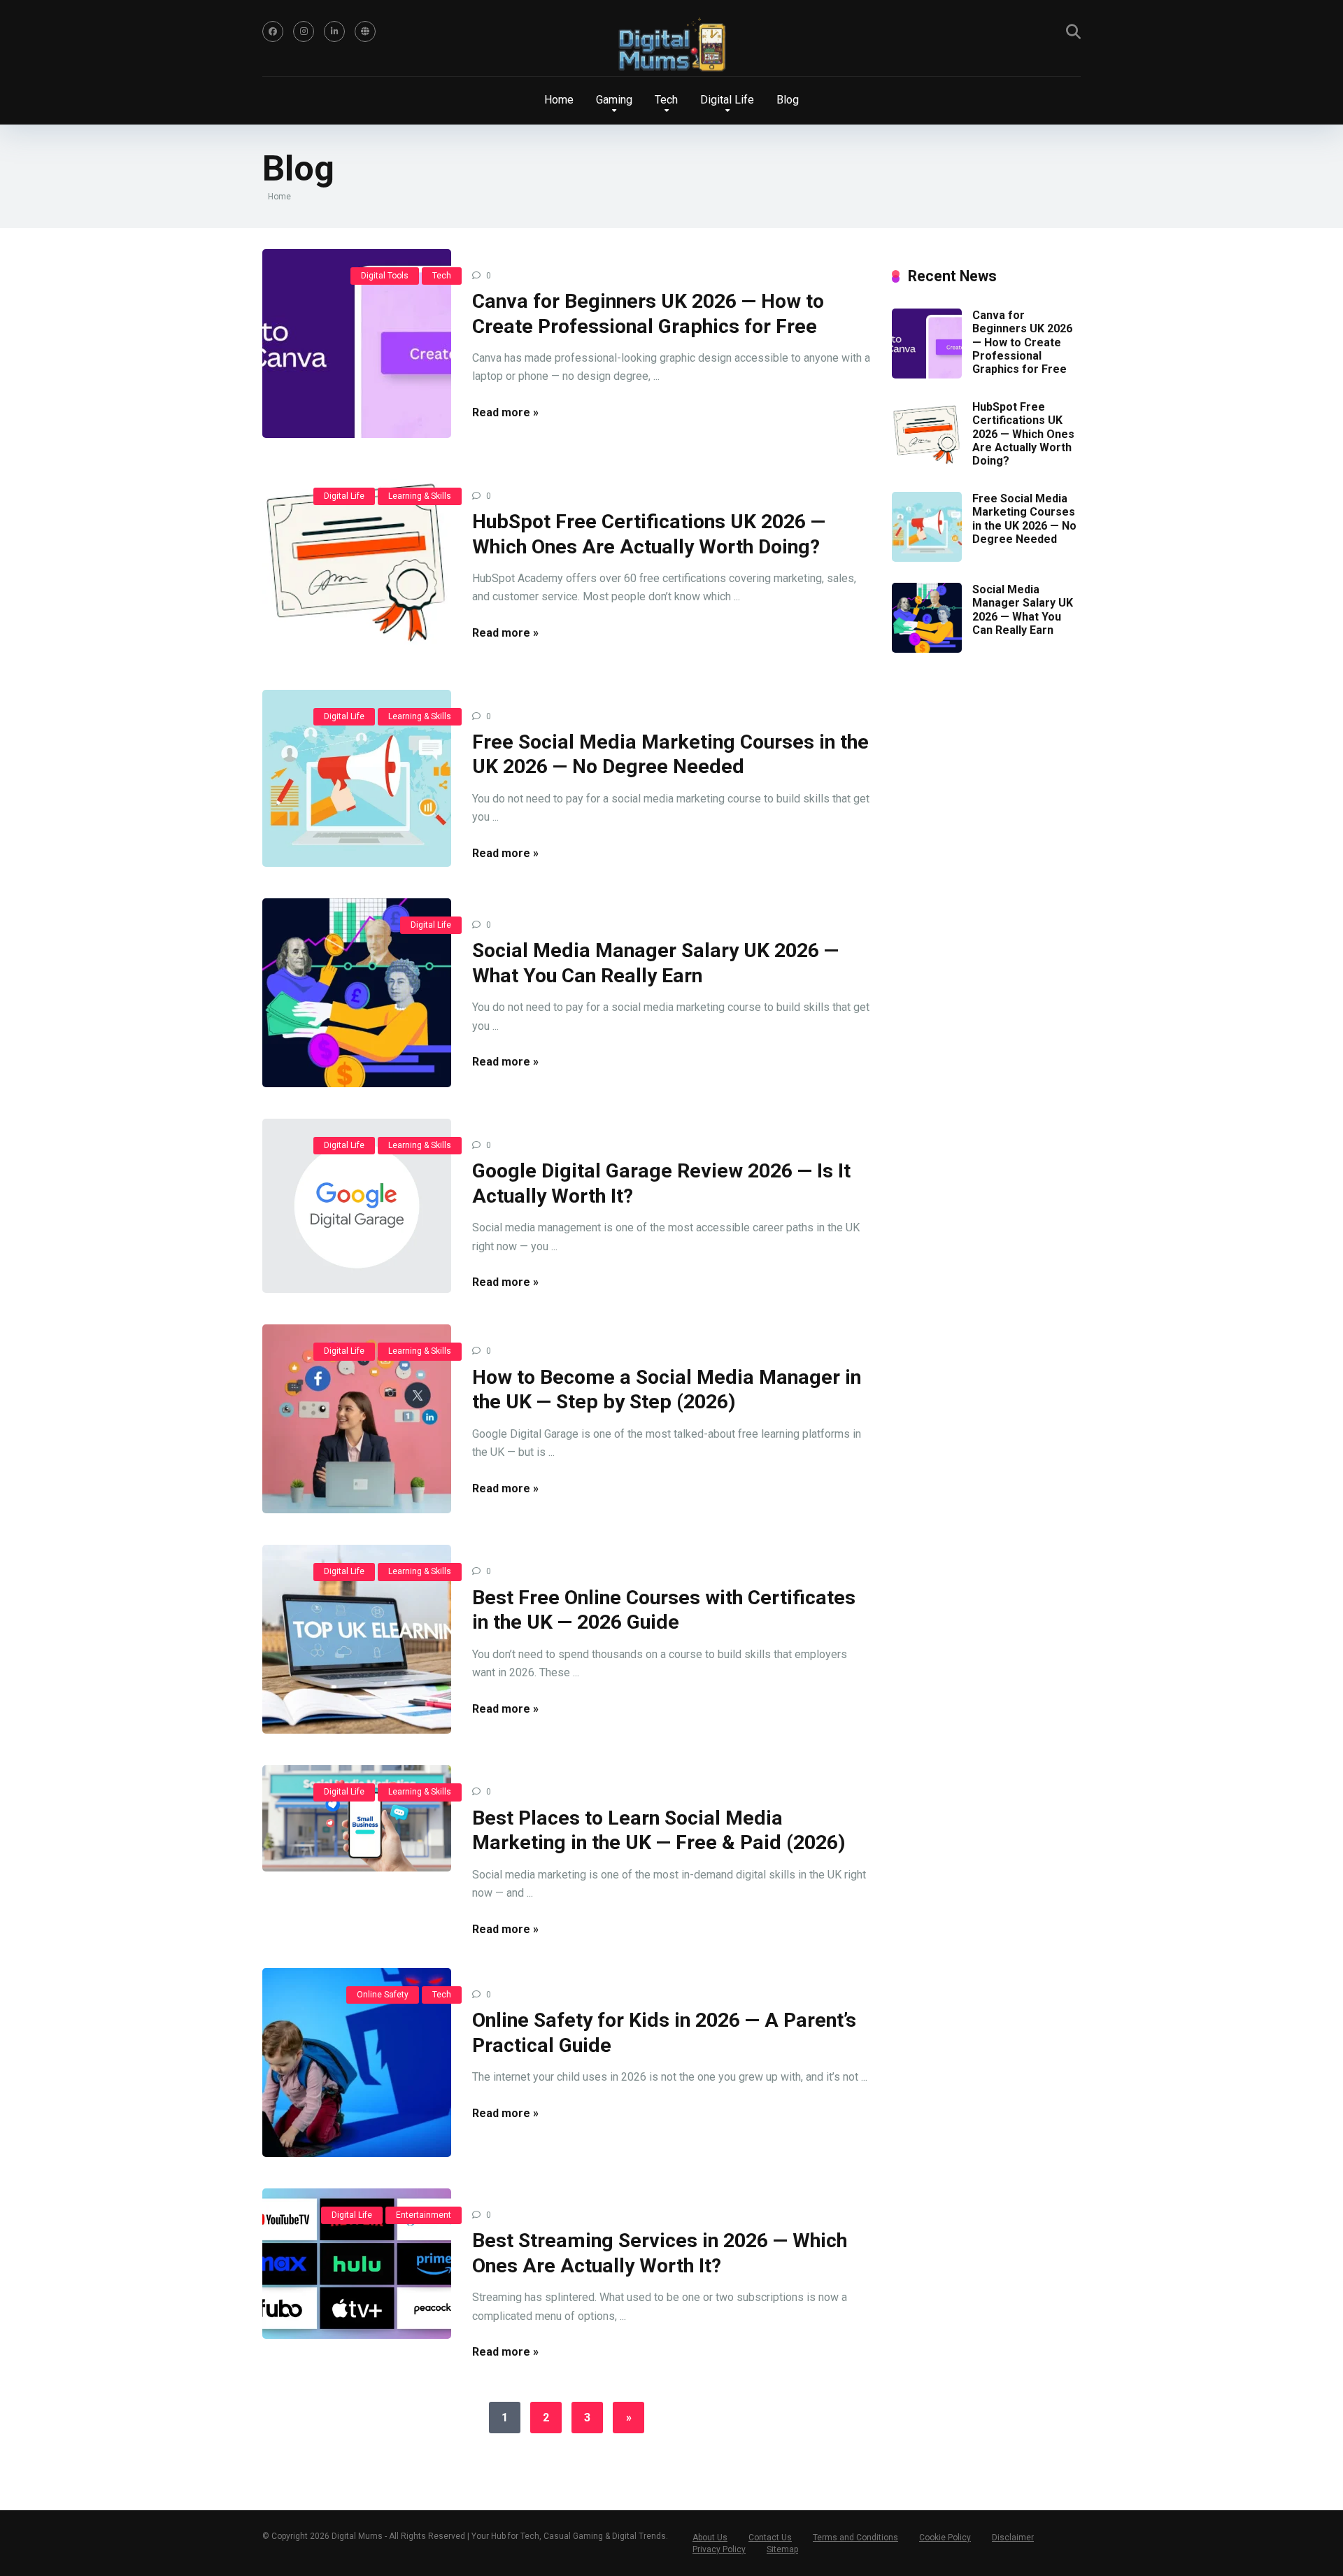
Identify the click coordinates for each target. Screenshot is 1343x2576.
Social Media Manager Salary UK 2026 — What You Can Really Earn (1023, 610)
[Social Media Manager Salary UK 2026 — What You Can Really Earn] (357, 993)
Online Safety (383, 1995)
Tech (442, 276)
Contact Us (770, 2538)
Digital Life (344, 496)
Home (559, 100)
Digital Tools (385, 276)
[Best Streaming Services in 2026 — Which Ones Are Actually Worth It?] (357, 2264)
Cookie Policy (945, 2538)
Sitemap (782, 2549)
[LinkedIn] (334, 31)
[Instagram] (304, 31)
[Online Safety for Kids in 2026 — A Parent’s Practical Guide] (357, 2062)
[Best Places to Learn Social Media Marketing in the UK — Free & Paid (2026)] (357, 1818)
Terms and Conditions (855, 2538)
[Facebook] (273, 31)
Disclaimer (1013, 2538)
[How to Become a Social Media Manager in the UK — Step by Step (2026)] (357, 1419)
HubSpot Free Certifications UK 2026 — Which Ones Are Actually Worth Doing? (1023, 434)
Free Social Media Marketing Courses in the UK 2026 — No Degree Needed (1024, 519)
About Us (710, 2538)
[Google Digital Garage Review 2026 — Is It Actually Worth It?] (357, 1206)
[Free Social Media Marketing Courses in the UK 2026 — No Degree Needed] (357, 778)
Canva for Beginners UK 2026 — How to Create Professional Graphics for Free (1022, 342)
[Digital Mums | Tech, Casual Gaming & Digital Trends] (671, 46)
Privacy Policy (719, 2549)
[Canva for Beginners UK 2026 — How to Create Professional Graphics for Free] (357, 344)
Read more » (505, 412)
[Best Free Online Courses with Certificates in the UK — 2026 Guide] (357, 1639)
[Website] (365, 31)
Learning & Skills (420, 496)
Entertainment (424, 2215)
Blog (788, 100)
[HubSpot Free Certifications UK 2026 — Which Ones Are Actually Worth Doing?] (357, 564)
